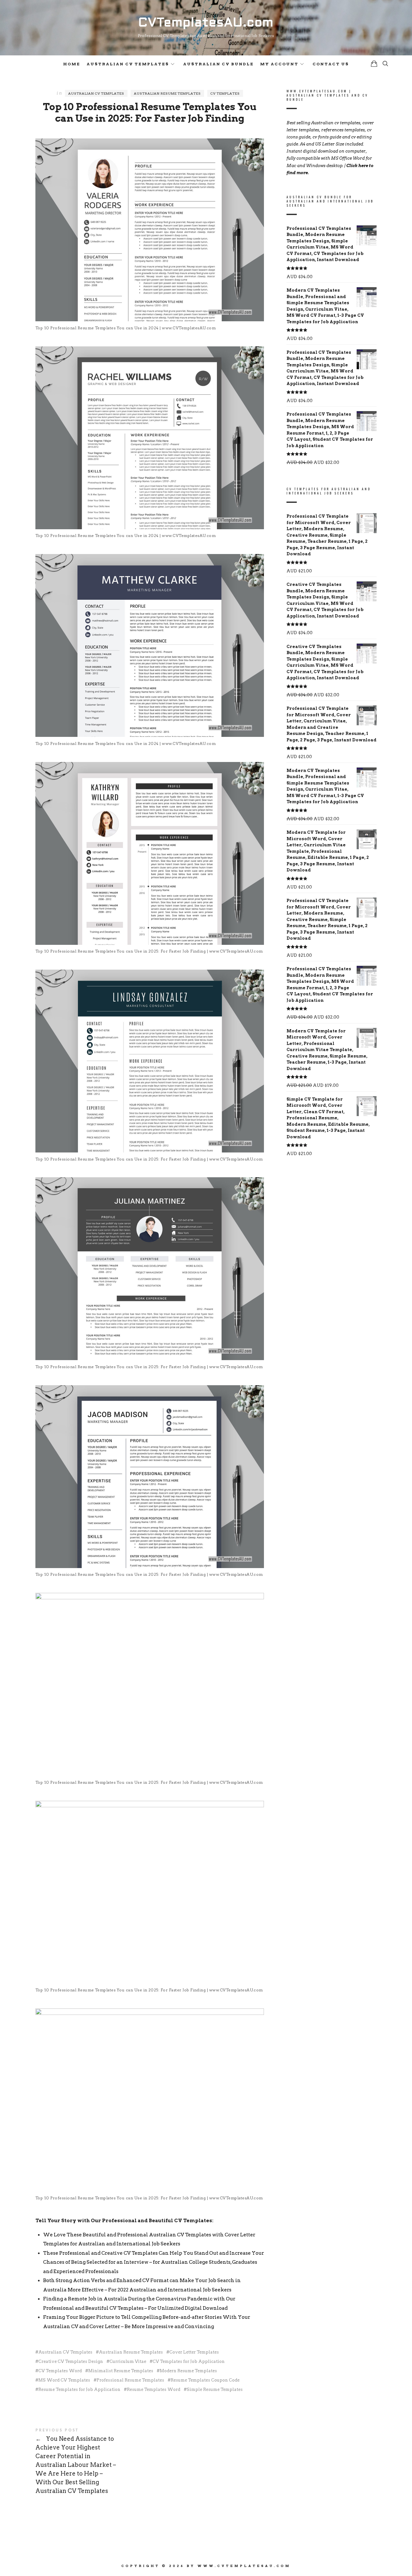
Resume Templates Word (154, 2389)
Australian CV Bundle (218, 64)
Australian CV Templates (128, 64)
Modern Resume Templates (188, 2371)
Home (72, 64)
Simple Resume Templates (215, 2389)
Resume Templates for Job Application (79, 2389)
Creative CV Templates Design (71, 2361)
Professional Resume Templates (130, 2380)
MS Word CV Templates (64, 2380)
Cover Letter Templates (194, 2352)
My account (279, 64)
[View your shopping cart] (374, 64)
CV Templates (225, 93)
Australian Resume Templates (167, 93)
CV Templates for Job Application (189, 2361)
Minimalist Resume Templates (121, 2371)
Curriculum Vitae (128, 2361)
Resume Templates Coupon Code (205, 2380)
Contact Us (331, 64)
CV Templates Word (60, 2371)
